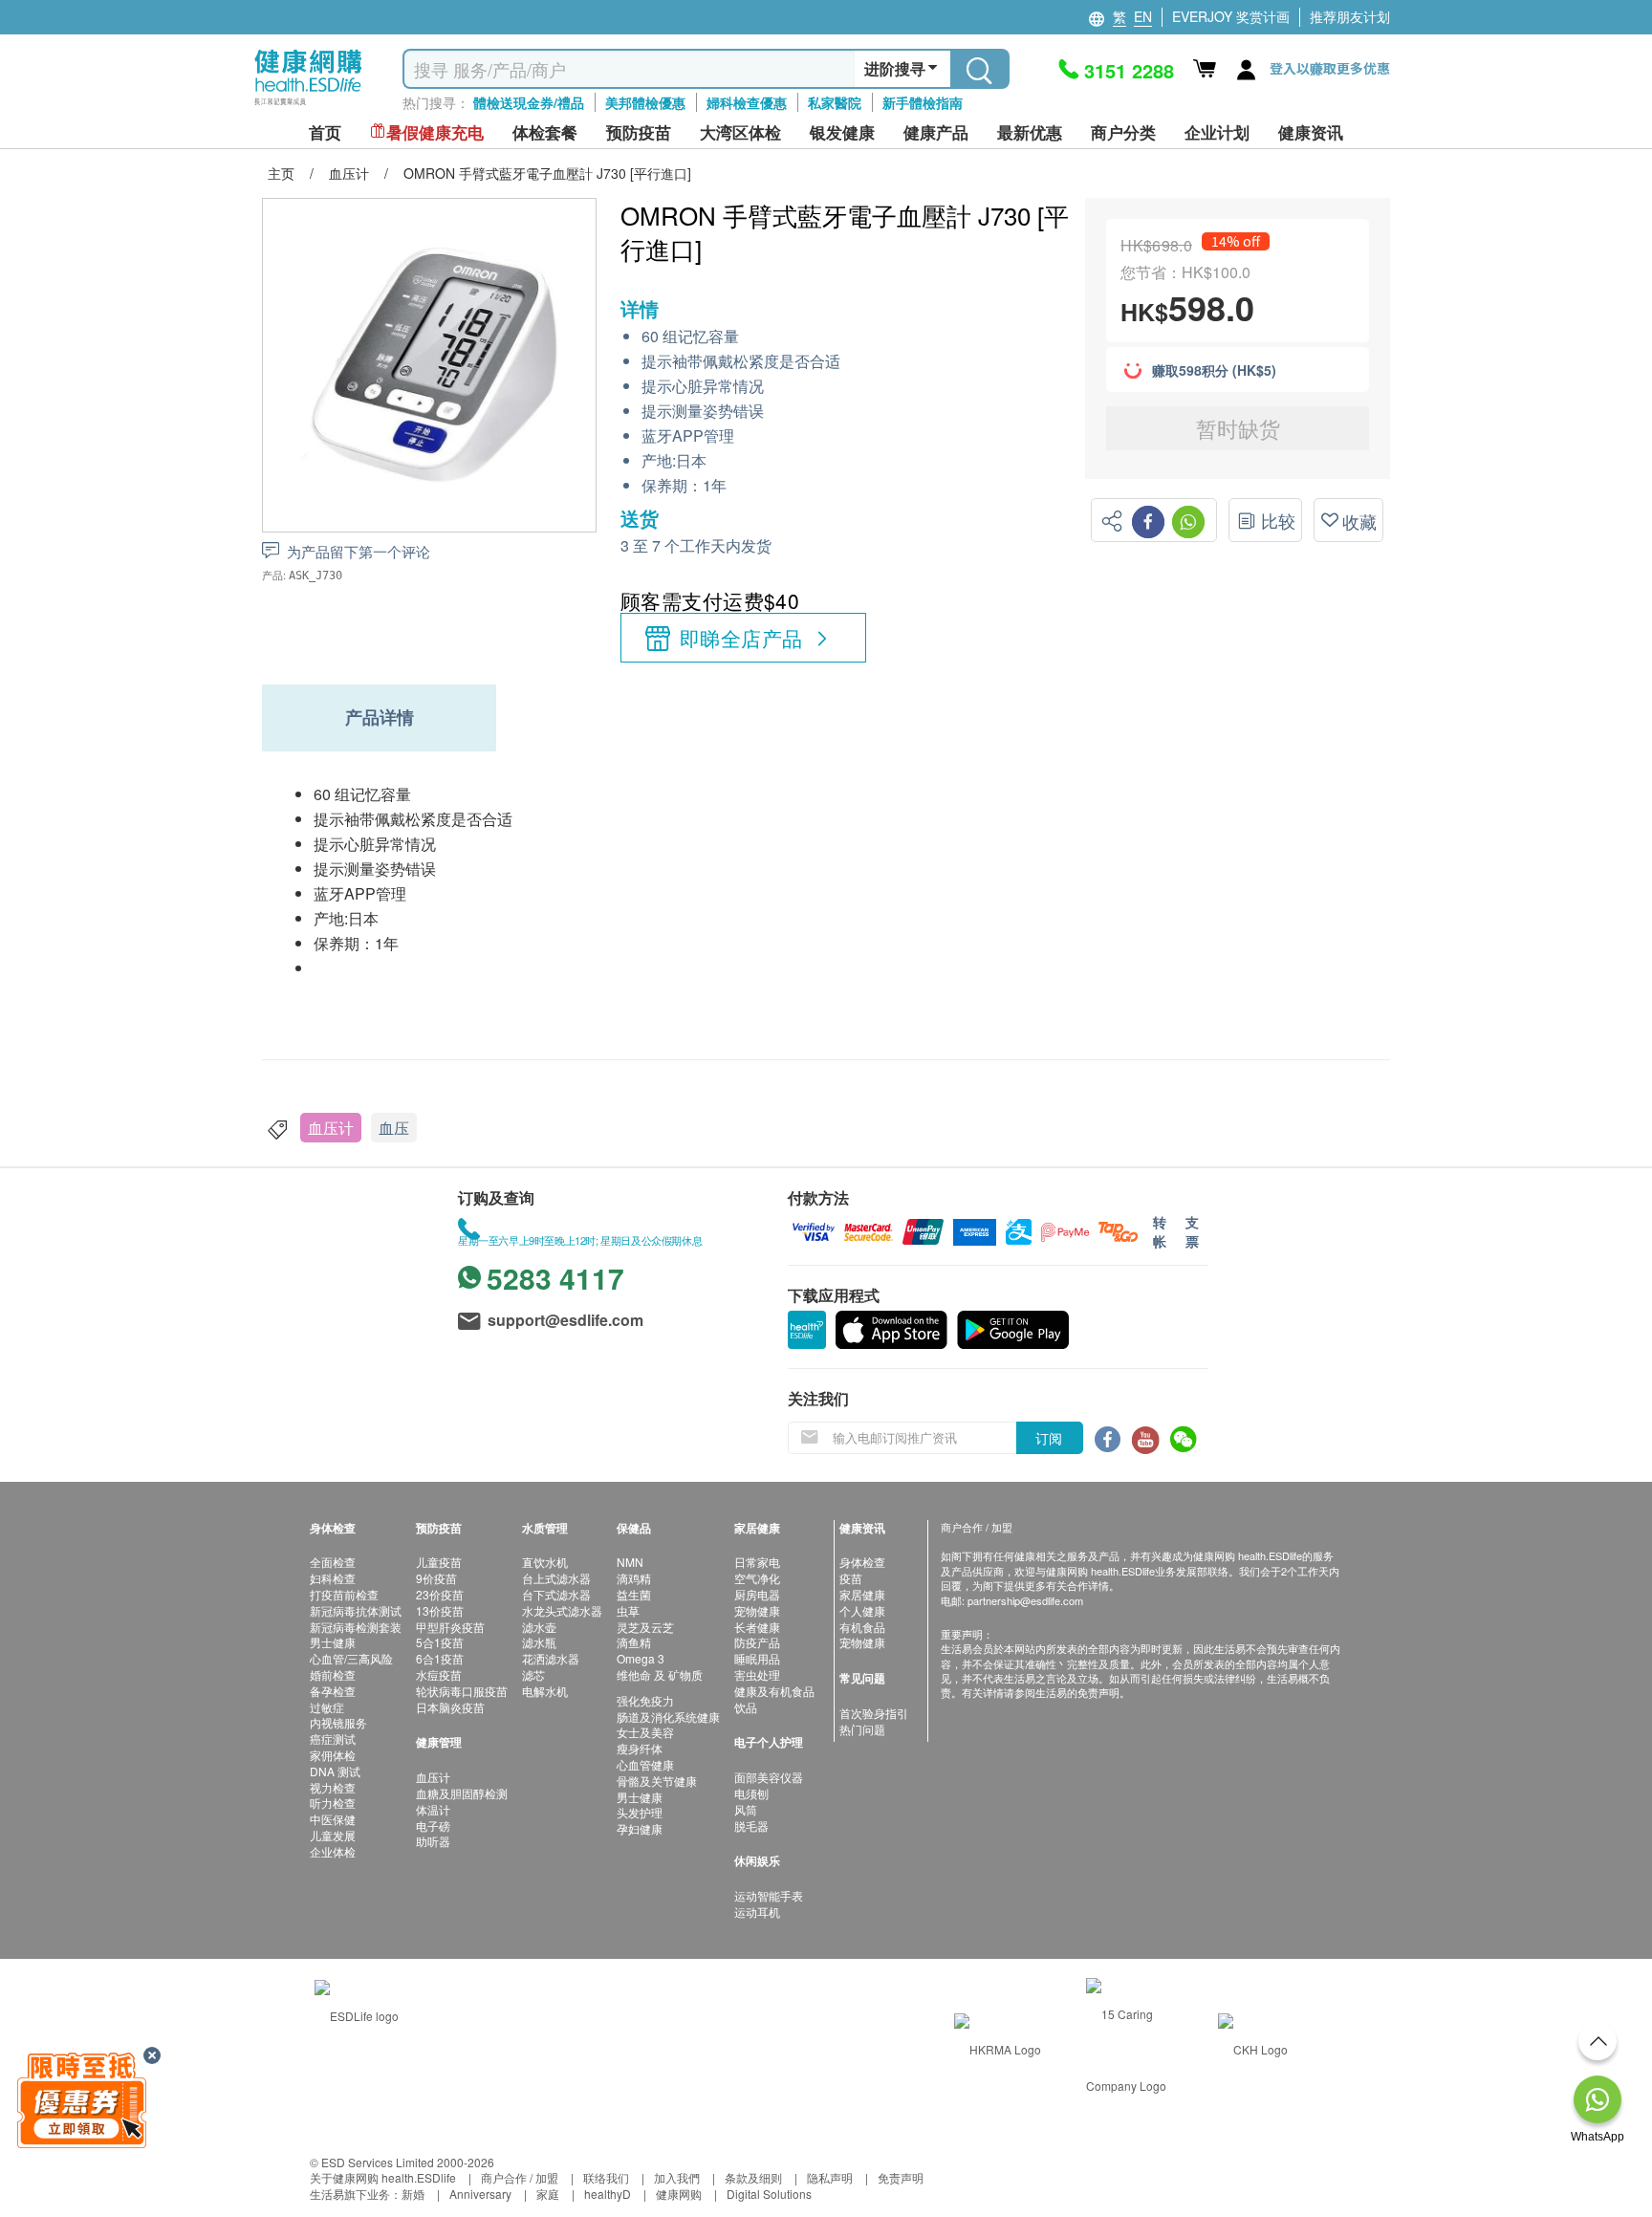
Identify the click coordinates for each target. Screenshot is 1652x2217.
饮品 (746, 1707)
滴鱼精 (634, 1642)
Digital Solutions (769, 2194)
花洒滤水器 (551, 1658)
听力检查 (333, 1803)
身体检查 (862, 1562)
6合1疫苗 (440, 1658)
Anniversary (480, 2194)
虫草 (628, 1610)
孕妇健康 (640, 1828)
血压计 (331, 1128)
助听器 (433, 1841)
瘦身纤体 (640, 1748)
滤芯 (533, 1674)
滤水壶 (539, 1627)
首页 (325, 132)
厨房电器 (757, 1594)
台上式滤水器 (556, 1578)
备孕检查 (333, 1691)
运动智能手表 (769, 1895)
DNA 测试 (335, 1771)
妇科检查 (333, 1578)
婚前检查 (333, 1674)
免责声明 (901, 2177)
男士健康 (333, 1642)
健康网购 (679, 2194)
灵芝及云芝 (645, 1627)
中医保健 (333, 1819)
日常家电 (757, 1562)
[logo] (308, 106)
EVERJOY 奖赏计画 (1231, 16)
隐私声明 (830, 2177)
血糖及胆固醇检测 (462, 1793)
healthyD (608, 2194)
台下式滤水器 (556, 1594)
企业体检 (333, 1851)
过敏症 (327, 1707)
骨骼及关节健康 (657, 1781)
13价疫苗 (440, 1610)
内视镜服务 (338, 1722)
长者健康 (757, 1627)
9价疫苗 (436, 1578)
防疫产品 (757, 1642)
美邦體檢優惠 (645, 102)
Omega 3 (641, 1658)
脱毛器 (751, 1826)
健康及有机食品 (774, 1691)
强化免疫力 (645, 1700)
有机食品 (862, 1627)
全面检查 (333, 1562)
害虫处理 (757, 1674)
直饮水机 (545, 1562)
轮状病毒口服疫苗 (462, 1691)
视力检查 (333, 1787)
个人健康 (862, 1610)
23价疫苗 (440, 1594)
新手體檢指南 (923, 102)
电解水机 (545, 1691)
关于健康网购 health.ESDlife (383, 2177)
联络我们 (606, 2177)
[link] (357, 2014)
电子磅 (433, 1826)
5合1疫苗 (440, 1642)
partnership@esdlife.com (1025, 1600)
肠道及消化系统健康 (668, 1717)
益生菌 (634, 1594)
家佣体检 (333, 1755)
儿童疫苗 (439, 1562)
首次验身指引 (874, 1713)
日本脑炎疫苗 (450, 1707)
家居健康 (862, 1594)
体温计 (433, 1809)
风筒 (746, 1809)
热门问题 (862, 1729)
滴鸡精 (634, 1578)
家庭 (548, 2194)
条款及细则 (753, 2177)
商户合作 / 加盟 (520, 2177)
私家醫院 (835, 102)
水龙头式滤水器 (562, 1610)
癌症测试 (333, 1739)
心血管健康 (645, 1764)
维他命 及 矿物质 (660, 1674)
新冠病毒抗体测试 (356, 1610)
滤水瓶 (539, 1642)
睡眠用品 (757, 1658)
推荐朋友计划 (1350, 16)
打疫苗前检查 (344, 1594)
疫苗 (851, 1578)
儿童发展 (333, 1835)
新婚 (413, 2194)
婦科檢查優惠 (747, 102)
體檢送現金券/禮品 (529, 102)
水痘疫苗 (439, 1674)
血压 (394, 1128)
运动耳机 (757, 1912)
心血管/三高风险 (351, 1658)
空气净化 (757, 1578)
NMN (630, 1562)
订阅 (1049, 1438)
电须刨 (751, 1793)
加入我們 (677, 2177)
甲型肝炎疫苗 (450, 1627)
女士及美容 (645, 1732)
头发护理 (640, 1812)
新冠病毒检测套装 (356, 1627)
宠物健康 (757, 1610)
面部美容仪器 (769, 1777)
